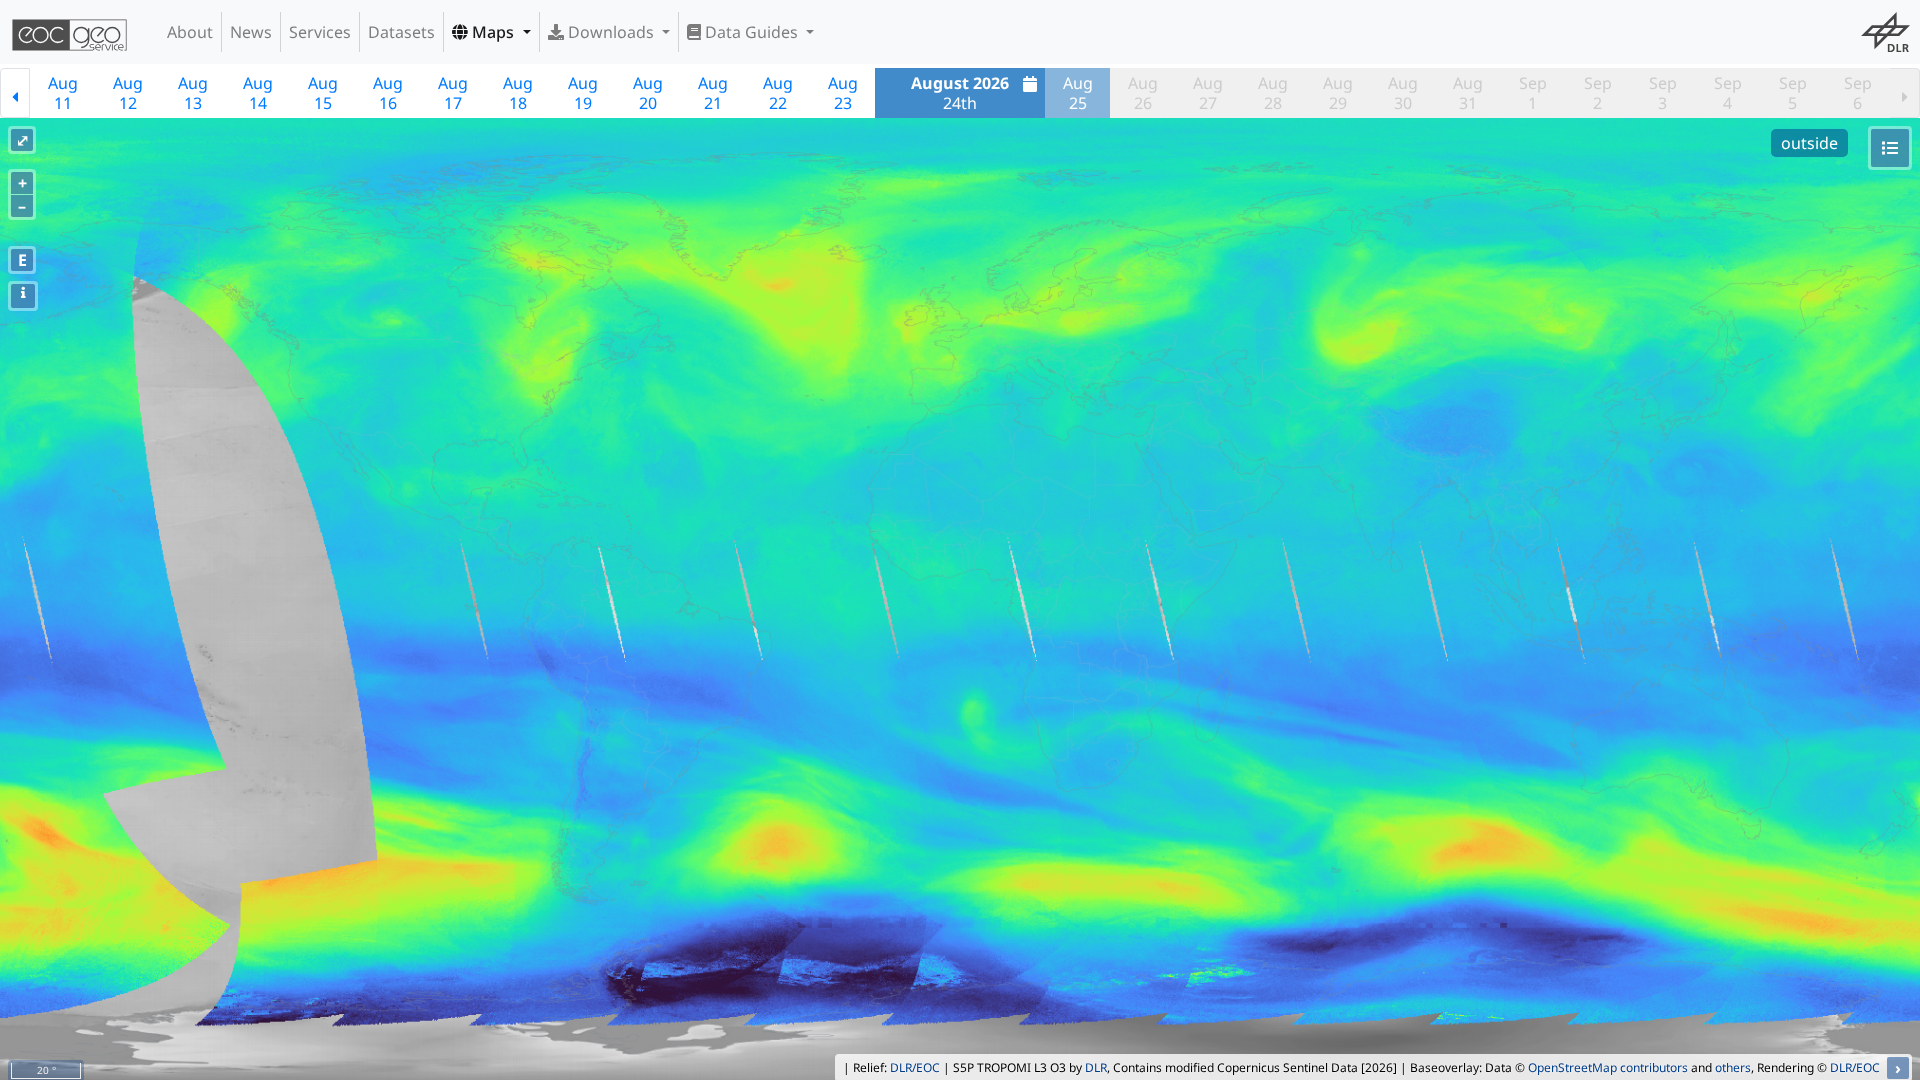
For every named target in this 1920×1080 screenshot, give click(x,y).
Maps (493, 32)
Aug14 (258, 93)
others (1733, 1067)
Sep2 (1598, 93)
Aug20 (648, 93)
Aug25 (1078, 93)
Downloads (611, 32)
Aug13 (193, 93)
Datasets (401, 32)
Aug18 (518, 93)
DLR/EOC (915, 1067)
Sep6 (1858, 93)
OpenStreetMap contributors (1608, 1067)
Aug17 (453, 93)
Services (320, 32)
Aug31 (1468, 93)
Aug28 (1273, 93)
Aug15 (323, 93)
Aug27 (1208, 93)
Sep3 (1663, 93)
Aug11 (63, 93)
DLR (1096, 1067)
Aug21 (713, 93)
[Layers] (1890, 148)
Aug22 (778, 93)
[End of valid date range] (1905, 93)
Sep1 (1533, 93)
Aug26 (1143, 93)
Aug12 (128, 93)
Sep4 (1728, 93)
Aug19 (583, 93)
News (251, 32)
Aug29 (1338, 93)
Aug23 (843, 93)
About (190, 32)
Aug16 (388, 93)
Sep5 (1793, 93)
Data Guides (751, 32)
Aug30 (1403, 93)
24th (960, 93)
